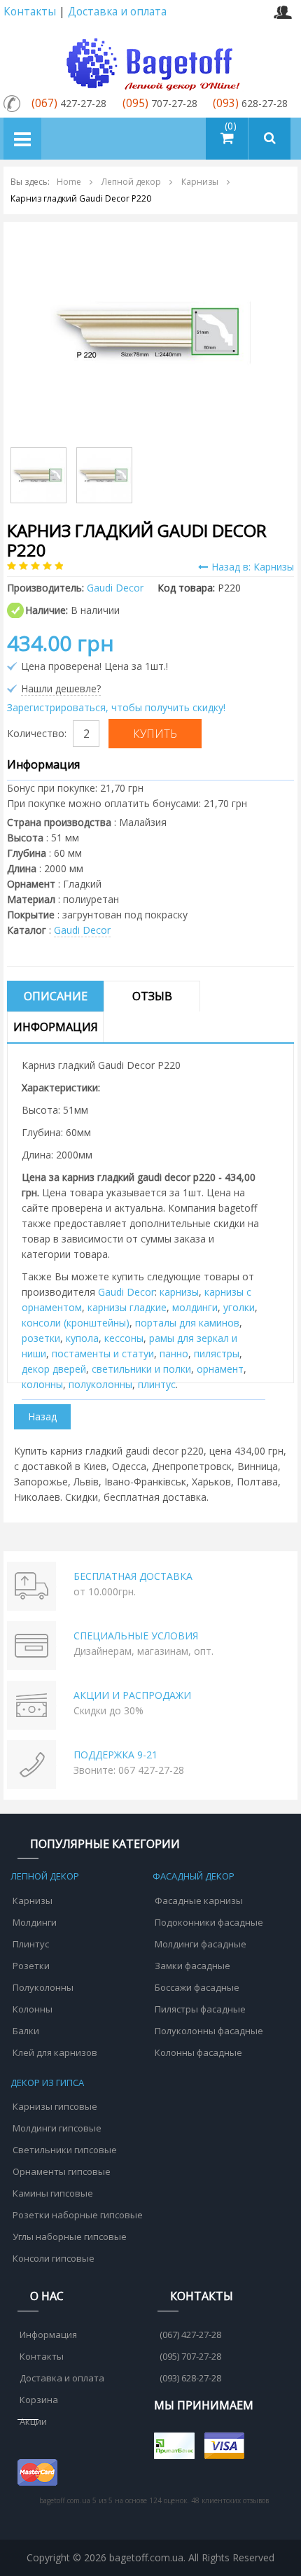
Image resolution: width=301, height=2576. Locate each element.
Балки (26, 2031)
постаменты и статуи (103, 1353)
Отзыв (152, 996)
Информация (56, 1027)
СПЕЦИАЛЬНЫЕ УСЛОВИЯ (136, 1636)
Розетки (31, 1966)
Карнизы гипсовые (55, 2106)
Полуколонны (43, 1987)
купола (82, 1338)
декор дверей (54, 1369)
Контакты (30, 12)
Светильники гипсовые (65, 2150)
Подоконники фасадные (209, 1922)
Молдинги (35, 1922)
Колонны (33, 2009)
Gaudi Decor (82, 930)
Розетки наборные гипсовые (78, 2215)
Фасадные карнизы (199, 1900)
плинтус (157, 1384)
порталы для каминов (187, 1323)
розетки (41, 1338)
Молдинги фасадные (201, 1944)
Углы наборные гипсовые (70, 2236)
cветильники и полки (141, 1369)
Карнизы (33, 1900)
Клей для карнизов (55, 2052)
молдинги (195, 1307)
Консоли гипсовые (54, 2258)
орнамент (220, 1369)
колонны (42, 1384)
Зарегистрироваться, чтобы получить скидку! (116, 707)
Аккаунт (282, 12)
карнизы (179, 1292)
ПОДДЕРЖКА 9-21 (115, 1755)
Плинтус (31, 1944)
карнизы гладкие (127, 1307)
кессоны (124, 1338)
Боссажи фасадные (197, 1987)
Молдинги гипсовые (57, 2128)
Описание (56, 996)
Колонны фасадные (198, 2052)
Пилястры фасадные (200, 2009)
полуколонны (100, 1384)
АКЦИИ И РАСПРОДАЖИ (132, 1695)
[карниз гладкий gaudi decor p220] (151, 331)
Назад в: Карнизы (253, 567)
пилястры (217, 1353)
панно (174, 1353)
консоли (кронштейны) (76, 1323)
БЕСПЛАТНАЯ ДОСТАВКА (133, 1576)
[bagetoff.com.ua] (150, 62)
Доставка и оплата (117, 12)
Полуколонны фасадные (209, 2031)
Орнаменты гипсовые (62, 2171)
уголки (239, 1307)
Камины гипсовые (53, 2193)
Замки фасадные (192, 1966)
